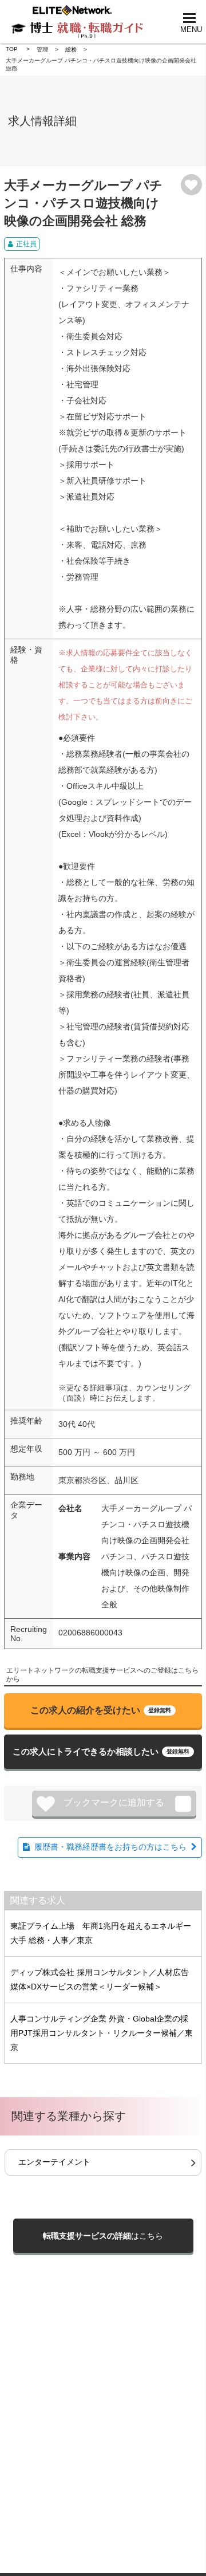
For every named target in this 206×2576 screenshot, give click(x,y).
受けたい (101, 1710)
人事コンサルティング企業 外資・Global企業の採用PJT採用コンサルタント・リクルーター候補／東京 (102, 2033)
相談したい (101, 1751)
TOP (12, 49)
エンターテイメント (54, 2162)
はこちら (103, 2236)
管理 (42, 50)
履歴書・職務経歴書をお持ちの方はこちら (110, 1847)
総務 (71, 50)
